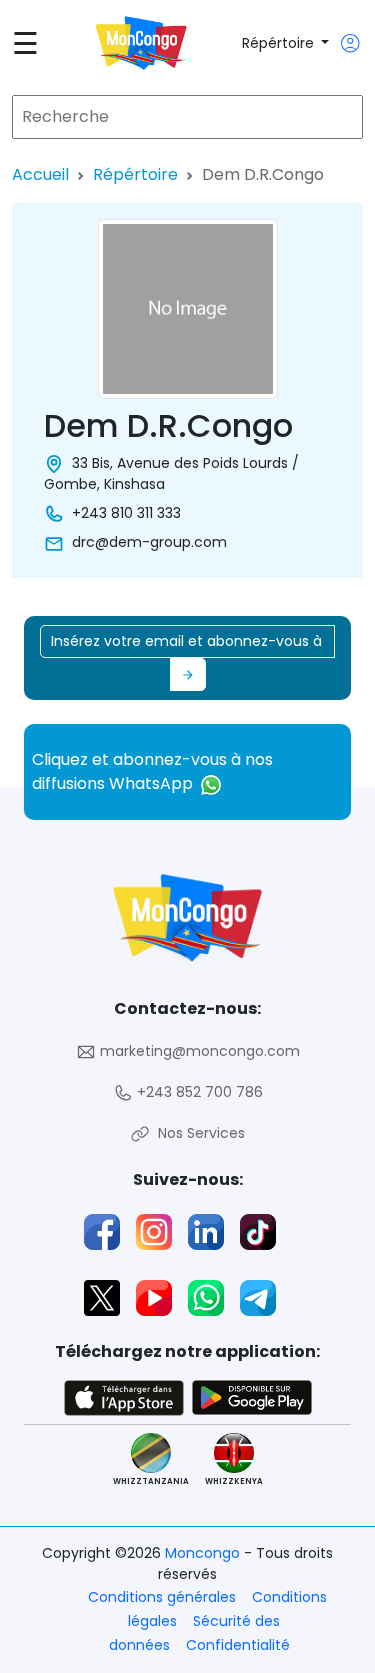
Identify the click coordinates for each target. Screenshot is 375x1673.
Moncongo (204, 1553)
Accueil (40, 174)
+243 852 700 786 (198, 1092)
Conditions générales (162, 1597)
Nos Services (197, 1133)
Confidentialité (238, 1645)
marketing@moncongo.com (198, 1051)
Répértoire (280, 43)
